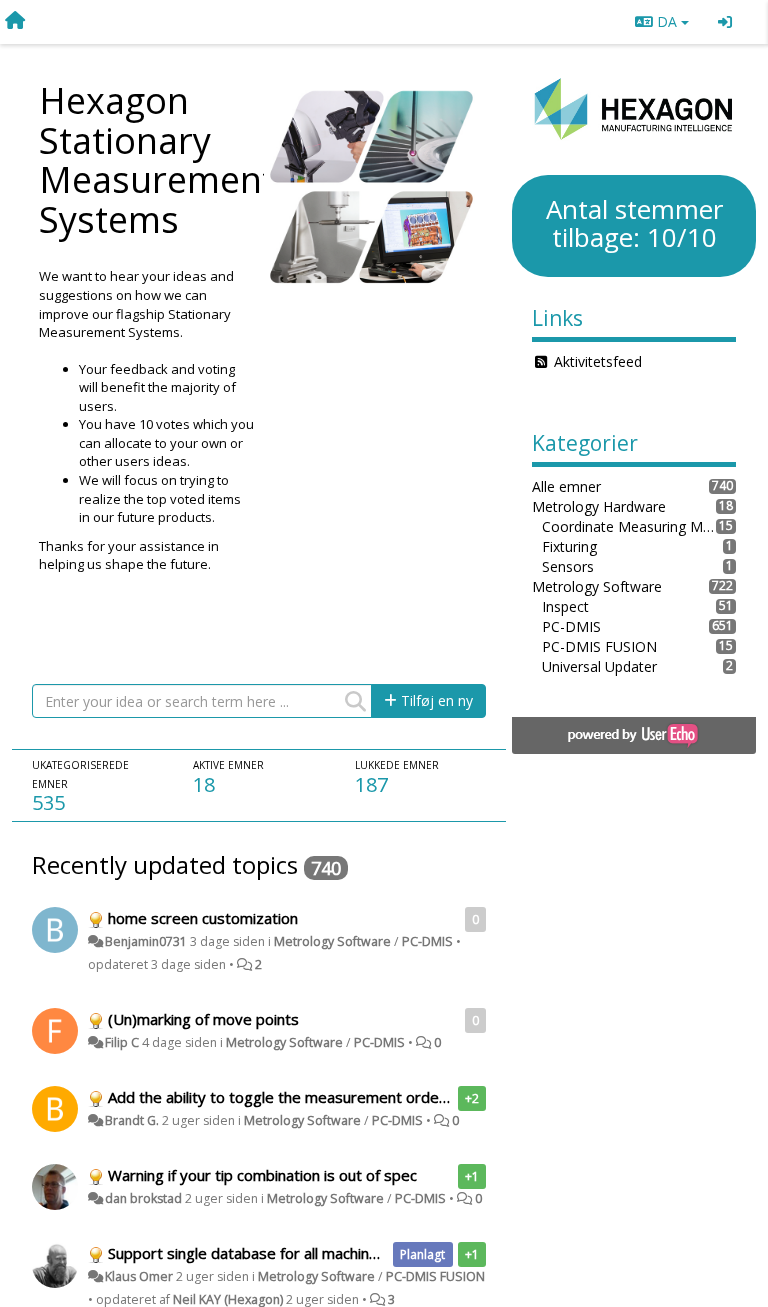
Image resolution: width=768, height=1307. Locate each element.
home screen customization (203, 918)
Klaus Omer (139, 1276)
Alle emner (566, 486)
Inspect (565, 606)
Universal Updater (599, 666)
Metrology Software (332, 941)
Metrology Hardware (599, 506)
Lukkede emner (397, 765)
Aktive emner (228, 765)
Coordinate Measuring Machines (629, 526)
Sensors (568, 566)
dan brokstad (143, 1198)
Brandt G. (132, 1120)
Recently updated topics (165, 864)
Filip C (122, 1042)
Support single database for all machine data (260, 1253)
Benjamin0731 (146, 941)
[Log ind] (725, 22)
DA (667, 21)
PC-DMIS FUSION (435, 1276)
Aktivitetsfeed (598, 361)
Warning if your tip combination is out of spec (262, 1175)
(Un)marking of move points (203, 1019)
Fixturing (569, 546)
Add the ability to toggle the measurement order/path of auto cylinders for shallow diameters (431, 1097)
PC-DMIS (427, 941)
